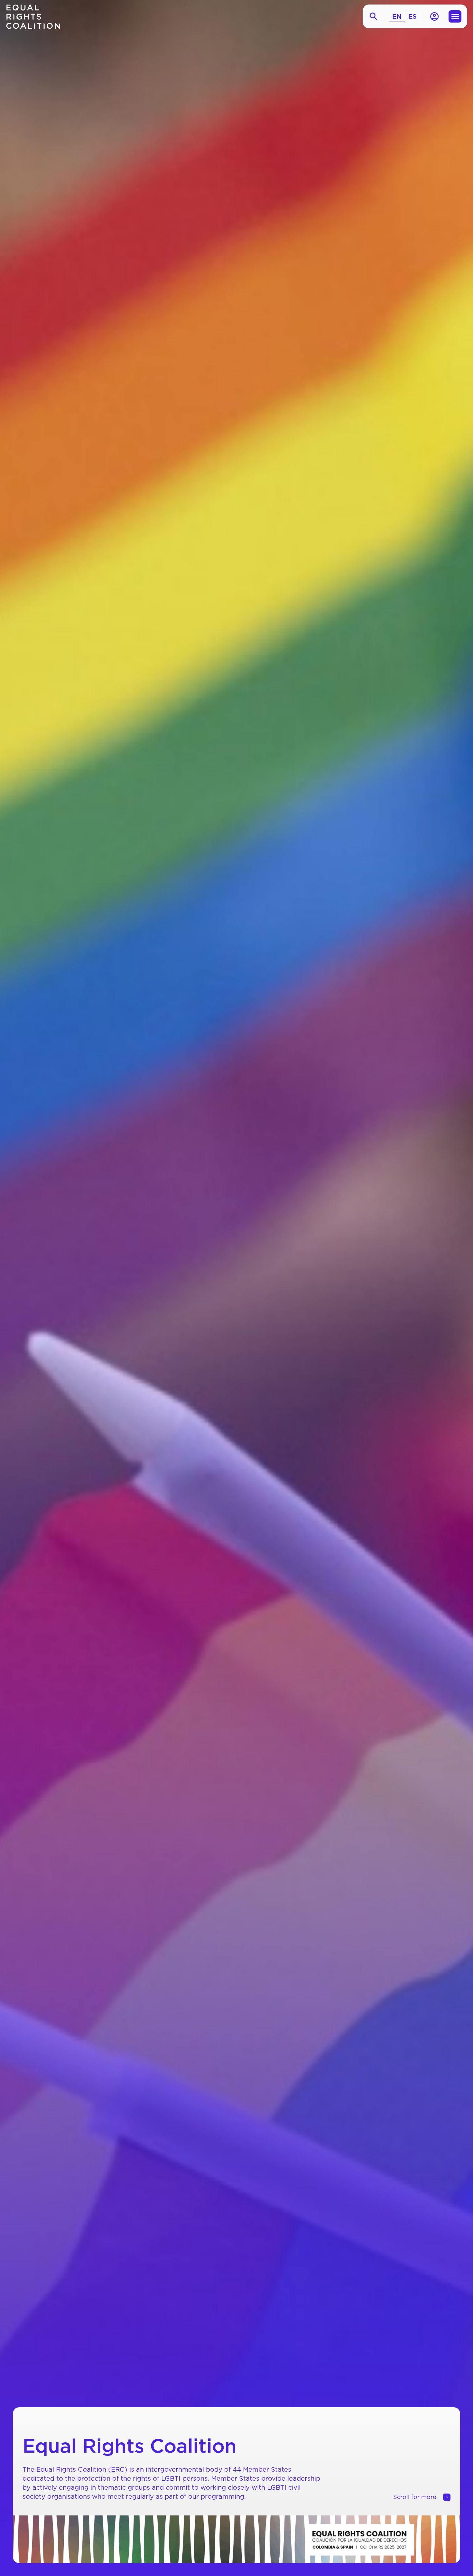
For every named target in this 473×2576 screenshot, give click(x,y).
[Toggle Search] (374, 17)
